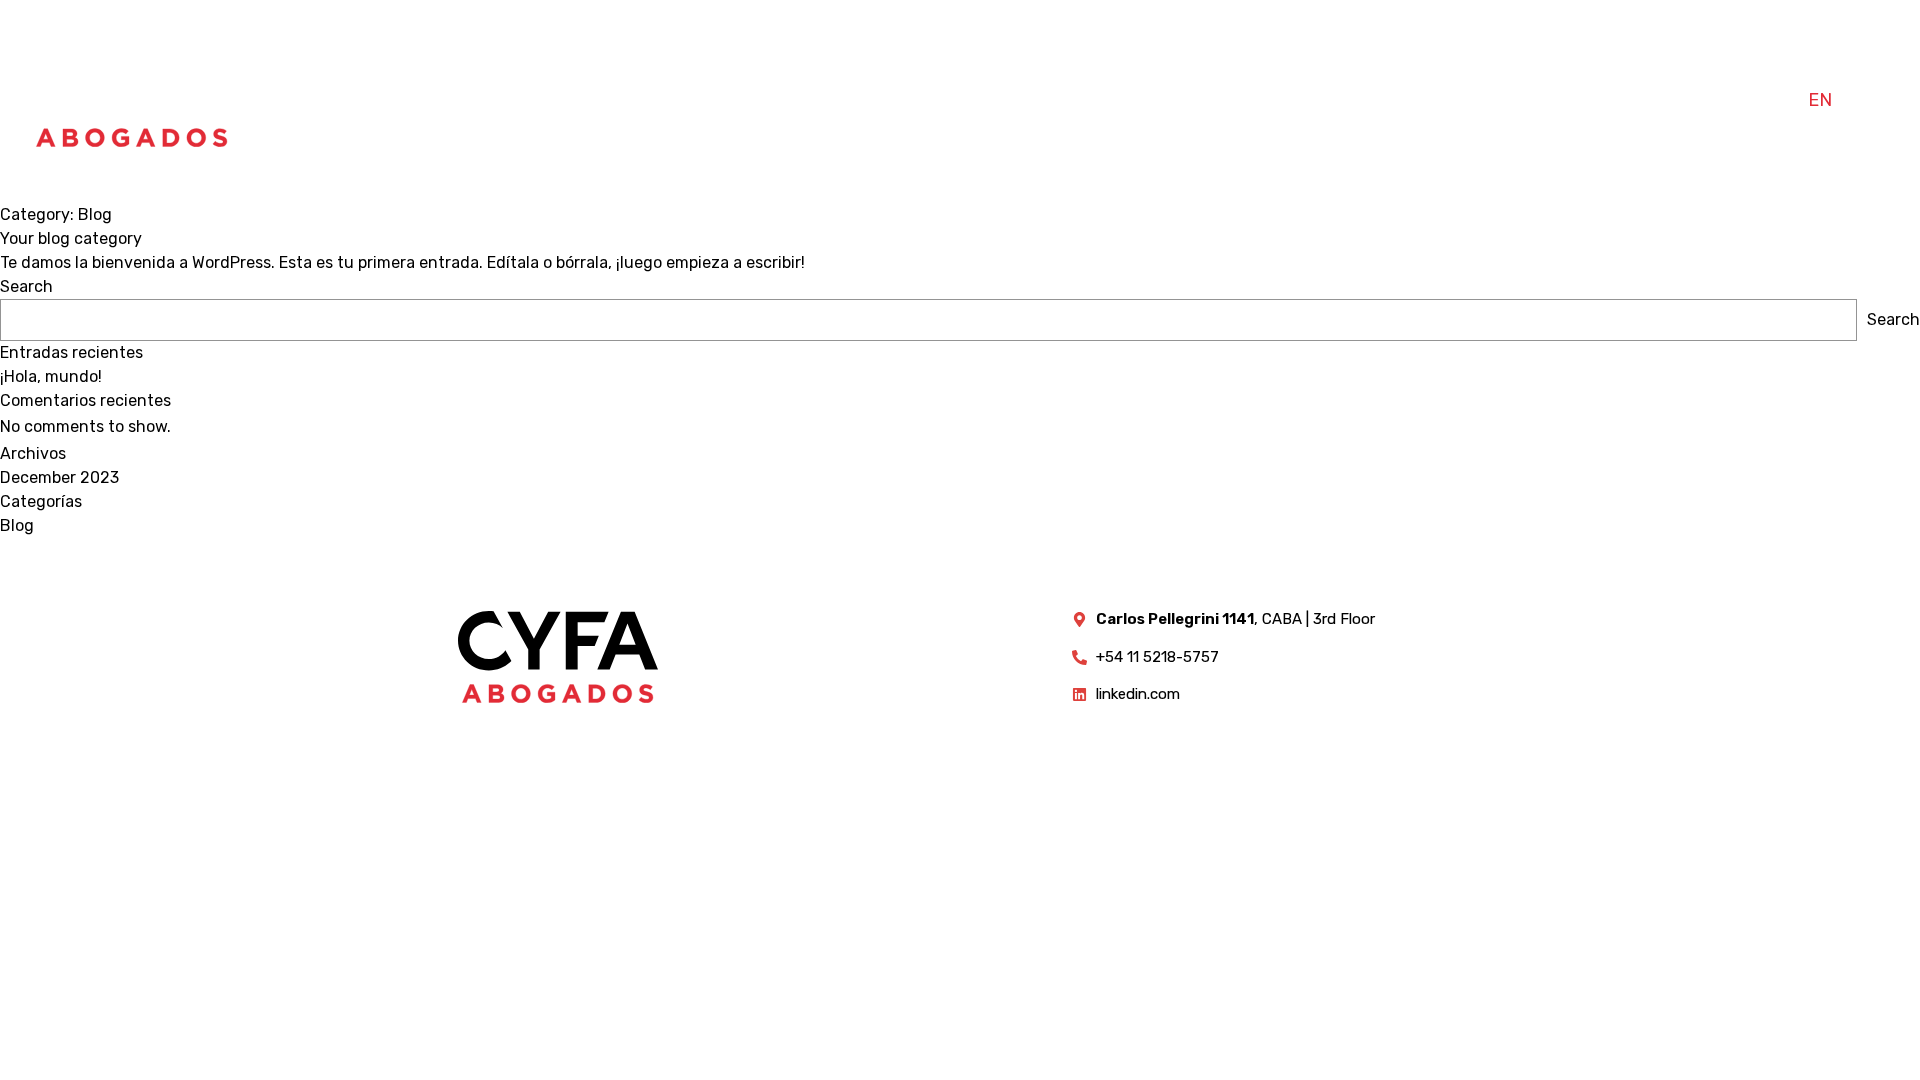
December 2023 (59, 477)
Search (26, 286)
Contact (1734, 100)
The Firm (1436, 100)
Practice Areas (1585, 100)
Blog (17, 525)
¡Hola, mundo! (51, 376)
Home (1337, 100)
